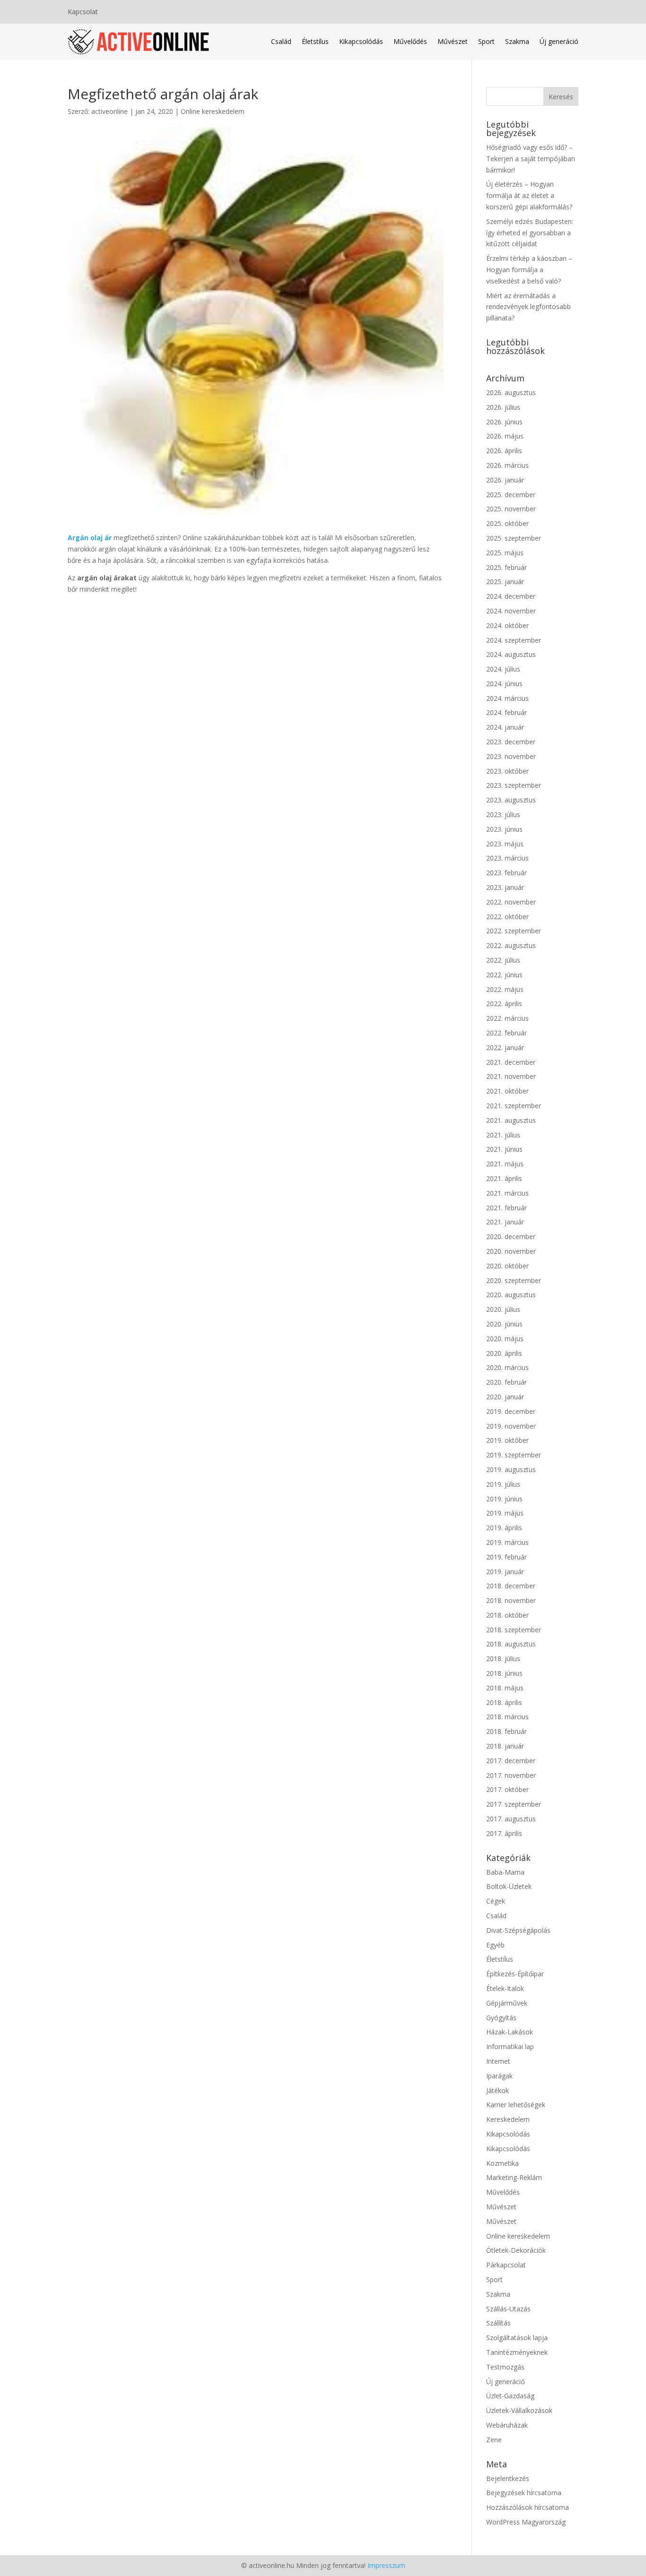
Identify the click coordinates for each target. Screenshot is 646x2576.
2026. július (503, 407)
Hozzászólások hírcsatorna (528, 2507)
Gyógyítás (501, 2018)
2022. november (511, 902)
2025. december (511, 495)
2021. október (507, 1091)
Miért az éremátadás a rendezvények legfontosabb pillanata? (528, 307)
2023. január (505, 887)
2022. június (504, 975)
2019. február (506, 1557)
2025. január (505, 582)
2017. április (504, 1833)
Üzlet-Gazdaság (510, 2396)
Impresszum (386, 2565)
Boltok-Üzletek (509, 1886)
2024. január (505, 727)
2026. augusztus (511, 392)
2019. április (504, 1528)
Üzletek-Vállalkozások (519, 2410)
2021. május (505, 1164)
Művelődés (410, 41)
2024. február (506, 712)
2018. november (511, 1600)
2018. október (507, 1615)
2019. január (505, 1572)
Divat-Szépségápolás (518, 1930)
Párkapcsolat (506, 2265)
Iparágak (499, 2076)
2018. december (511, 1586)
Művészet (453, 41)
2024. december (511, 596)
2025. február (506, 567)
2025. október (507, 523)
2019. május (505, 1513)
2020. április (504, 1353)
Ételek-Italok (505, 1988)
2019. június (504, 1499)
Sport (486, 41)
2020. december (511, 1236)
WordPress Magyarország (526, 2522)
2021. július (503, 1135)
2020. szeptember (514, 1280)
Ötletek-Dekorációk (516, 2250)
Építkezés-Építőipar (515, 1974)
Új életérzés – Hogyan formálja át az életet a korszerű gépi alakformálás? (529, 195)
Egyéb (495, 1945)
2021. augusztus (511, 1120)
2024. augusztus (511, 654)
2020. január (505, 1397)
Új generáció (559, 41)
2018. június (504, 1673)
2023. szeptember (514, 785)
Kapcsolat (83, 12)
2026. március (507, 465)
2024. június (504, 684)
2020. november (511, 1251)
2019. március (507, 1542)
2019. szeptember (514, 1455)
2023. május (505, 844)
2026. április (504, 451)
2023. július (503, 814)
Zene (494, 2440)
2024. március (507, 698)
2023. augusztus (511, 800)
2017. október (507, 1789)
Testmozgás (505, 2367)
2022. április (504, 1004)
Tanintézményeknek (517, 2352)
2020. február (506, 1382)
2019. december (511, 1411)
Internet (498, 2061)
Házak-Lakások (510, 2032)
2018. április (504, 1702)
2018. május (505, 1688)
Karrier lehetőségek (516, 2105)
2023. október (507, 771)
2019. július (503, 1484)
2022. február (506, 1033)
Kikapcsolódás (361, 41)
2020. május (505, 1339)
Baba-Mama (505, 1872)
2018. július (503, 1658)
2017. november (511, 1775)
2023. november (511, 756)
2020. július (503, 1309)
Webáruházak (507, 2425)
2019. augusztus (511, 1469)
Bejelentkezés (508, 2478)
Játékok (498, 2090)
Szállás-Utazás (508, 2309)
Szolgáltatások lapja (517, 2338)
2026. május (505, 436)
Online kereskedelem (213, 111)
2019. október (507, 1440)
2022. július (503, 960)
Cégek (496, 1901)
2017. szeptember (514, 1804)
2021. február (506, 1208)
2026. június (504, 422)
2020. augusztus (511, 1295)
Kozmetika (502, 2163)
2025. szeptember (514, 538)
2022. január (505, 1047)
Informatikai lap (510, 2046)
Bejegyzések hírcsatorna (524, 2493)
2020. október (507, 1266)
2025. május (505, 553)
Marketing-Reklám (514, 2177)
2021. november (511, 1076)
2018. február (506, 1731)
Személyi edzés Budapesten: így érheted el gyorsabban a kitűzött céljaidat (530, 233)
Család (281, 41)
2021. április (504, 1178)
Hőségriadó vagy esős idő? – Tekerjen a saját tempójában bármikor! (531, 159)
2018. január (505, 1746)
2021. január (505, 1222)
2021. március (507, 1193)
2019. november (511, 1426)
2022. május (505, 989)
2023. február (506, 873)
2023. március (507, 858)
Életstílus (315, 41)
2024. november (511, 611)
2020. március (507, 1367)
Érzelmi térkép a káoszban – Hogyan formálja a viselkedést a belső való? (529, 270)
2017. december (511, 1761)
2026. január (505, 480)
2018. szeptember (514, 1630)
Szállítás (498, 2323)
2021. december (511, 1062)
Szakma (517, 41)
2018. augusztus (511, 1644)
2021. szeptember (514, 1106)
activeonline (109, 111)
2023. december (511, 742)
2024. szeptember (514, 640)
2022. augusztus (511, 945)
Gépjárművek (507, 2003)
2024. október (507, 625)
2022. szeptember (514, 931)
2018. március (507, 1717)
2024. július (503, 669)
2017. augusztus (511, 1819)
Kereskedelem (508, 2119)
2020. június (504, 1324)
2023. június (504, 829)
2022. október (507, 917)
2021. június (504, 1149)
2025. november (511, 509)
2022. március (507, 1018)
